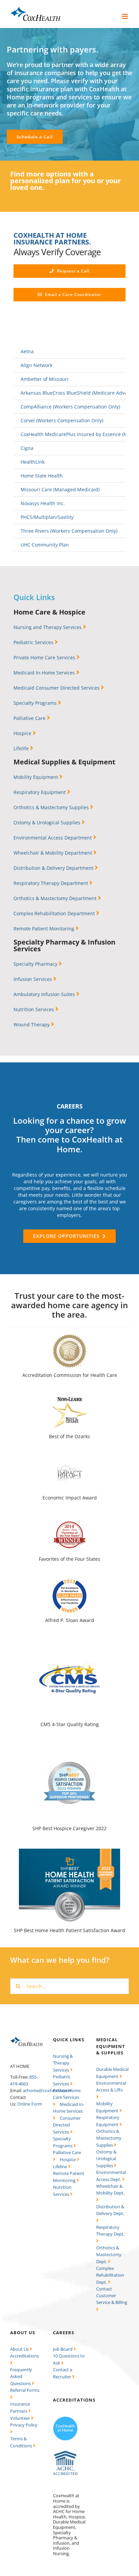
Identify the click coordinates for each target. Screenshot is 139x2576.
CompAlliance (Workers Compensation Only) (70, 407)
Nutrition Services (34, 1009)
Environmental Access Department (53, 838)
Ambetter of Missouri (45, 379)
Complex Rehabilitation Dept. (110, 2275)
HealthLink (33, 462)
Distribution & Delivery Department (54, 868)
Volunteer (21, 2418)
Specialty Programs (36, 703)
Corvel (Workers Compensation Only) (62, 420)
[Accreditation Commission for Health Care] (65, 2453)
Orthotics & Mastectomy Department (56, 898)
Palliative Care (30, 718)
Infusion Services (33, 979)
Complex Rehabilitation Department (55, 913)
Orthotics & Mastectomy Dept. (109, 2255)
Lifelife (22, 748)
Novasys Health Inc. (43, 503)
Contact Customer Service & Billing (112, 2296)
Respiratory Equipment (40, 792)
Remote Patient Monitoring (45, 929)
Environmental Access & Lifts (111, 2086)
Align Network (36, 365)
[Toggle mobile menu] (125, 16)
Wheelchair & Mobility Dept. (110, 2189)
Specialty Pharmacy (36, 964)
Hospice (23, 733)
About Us (20, 2349)
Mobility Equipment (36, 777)
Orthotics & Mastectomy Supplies (52, 807)
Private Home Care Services (45, 657)
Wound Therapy (32, 1025)
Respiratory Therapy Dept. (110, 2231)
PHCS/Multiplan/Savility (47, 517)
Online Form (30, 2104)
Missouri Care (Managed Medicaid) (60, 489)
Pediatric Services (34, 642)
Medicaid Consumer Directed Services (57, 688)
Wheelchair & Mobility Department (53, 853)
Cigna (27, 448)
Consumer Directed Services (67, 2125)
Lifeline (61, 2167)
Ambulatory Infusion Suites (45, 994)
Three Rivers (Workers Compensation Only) (69, 531)
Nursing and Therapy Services (48, 627)
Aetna (27, 351)
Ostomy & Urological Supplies (48, 822)
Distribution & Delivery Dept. (110, 2210)
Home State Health (42, 476)
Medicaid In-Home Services (45, 673)
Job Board (63, 2349)
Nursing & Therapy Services (63, 2063)
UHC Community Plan (45, 545)
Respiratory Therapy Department (51, 883)
